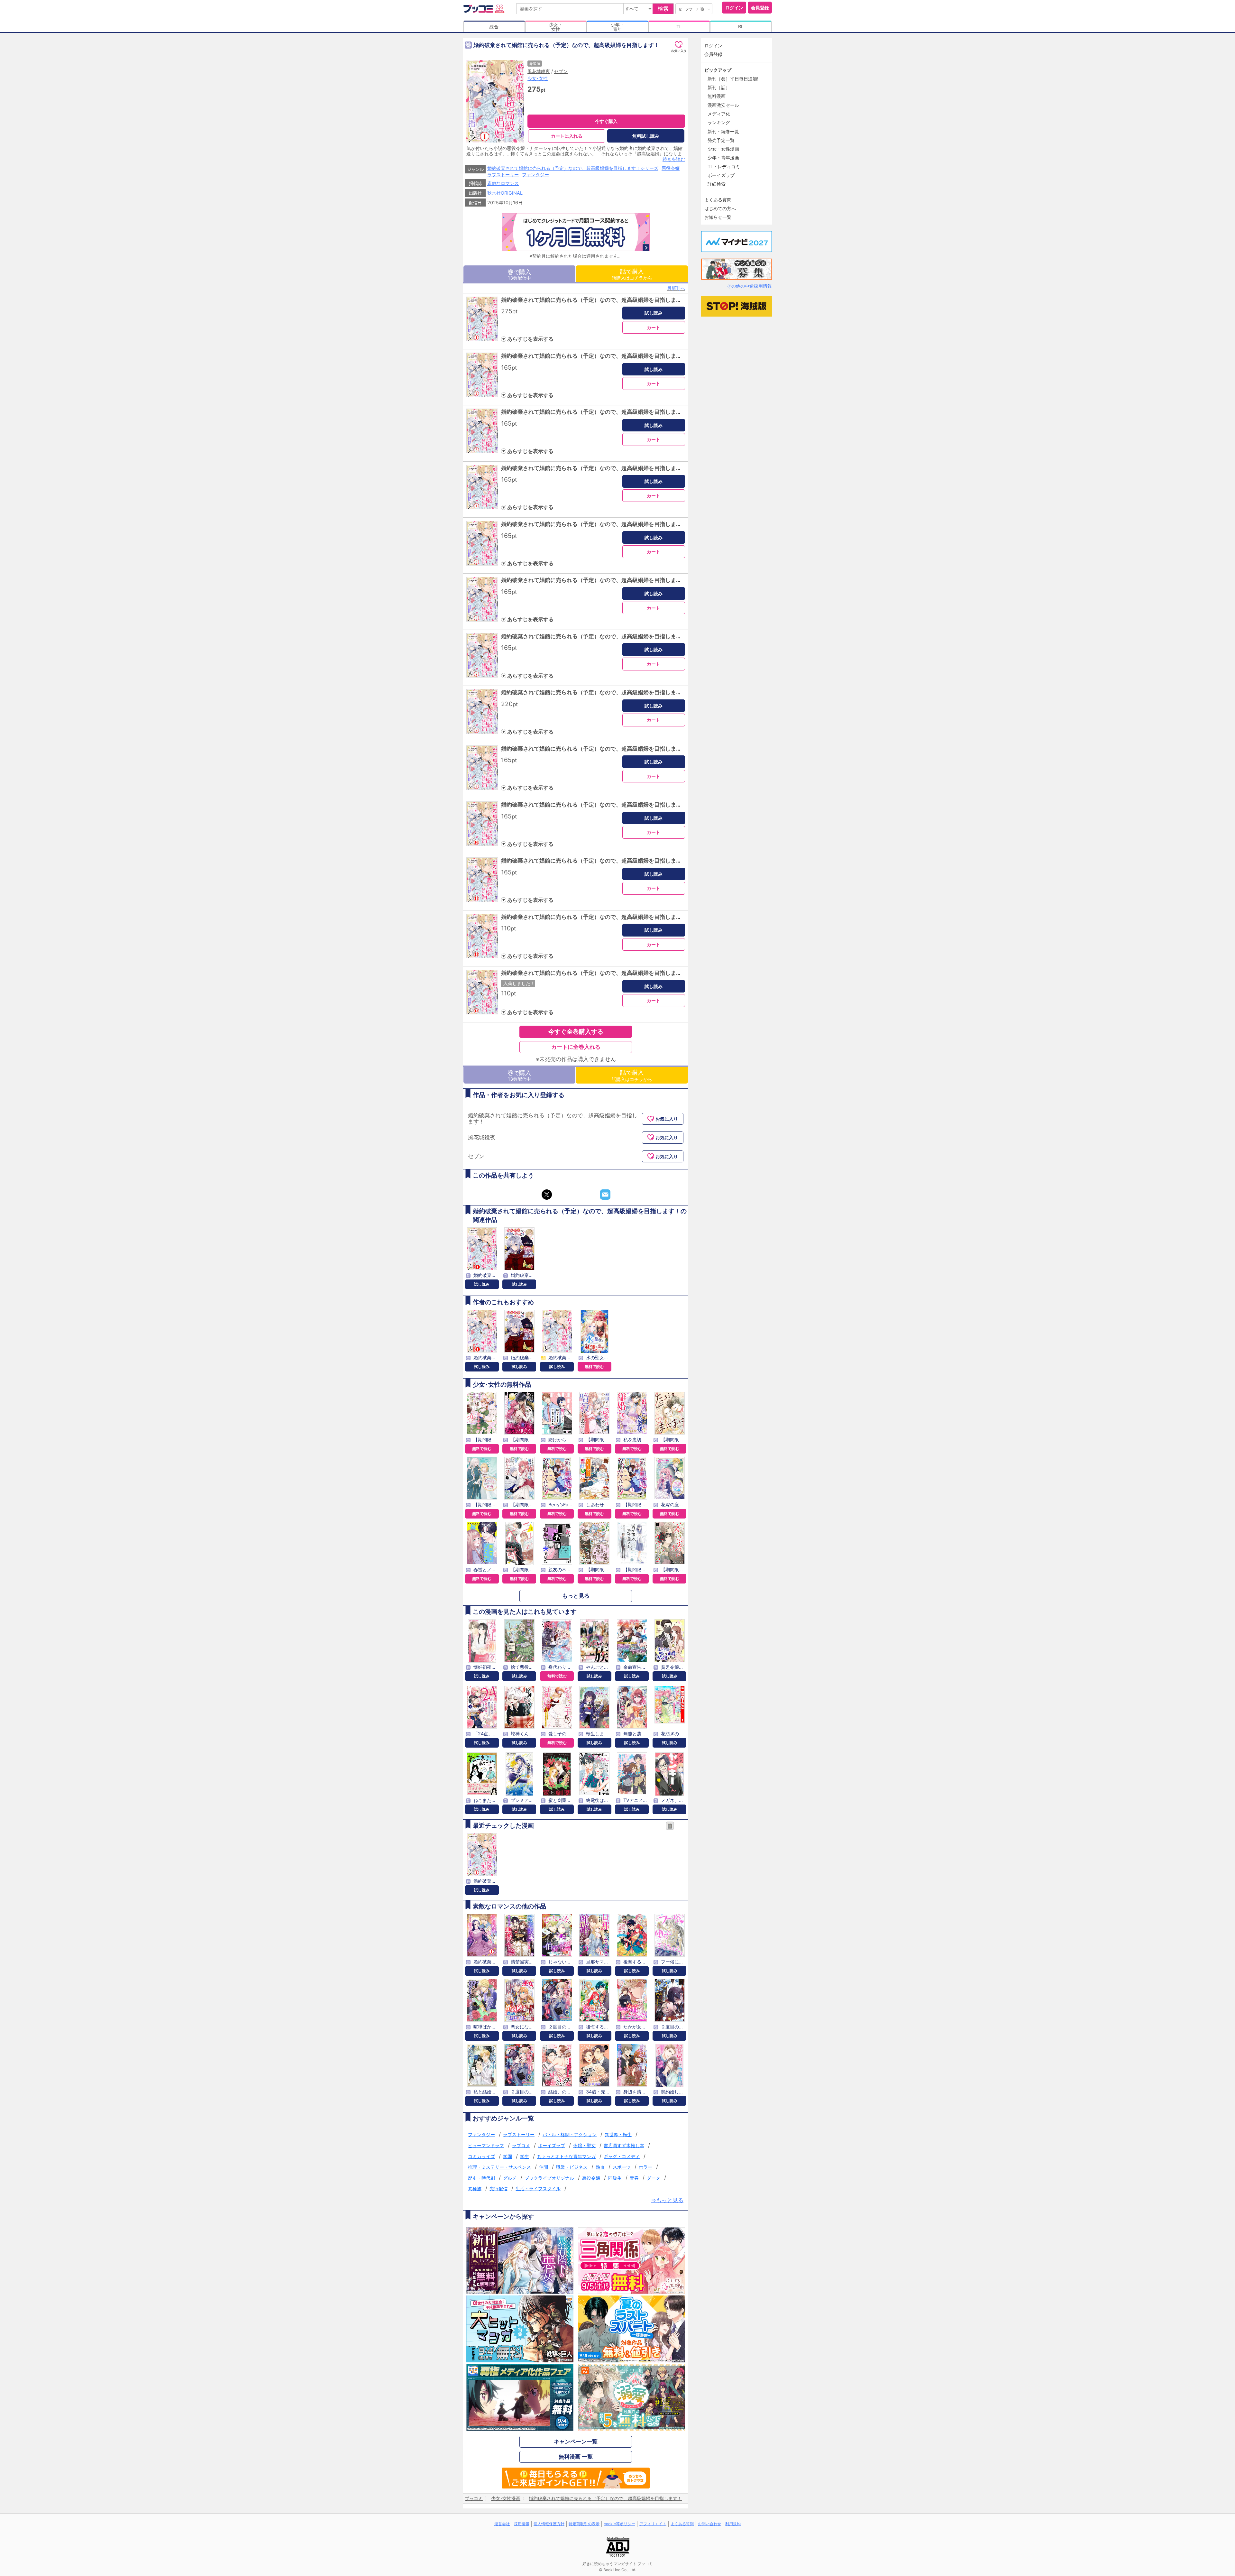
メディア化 (719, 114)
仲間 (544, 2167)
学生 (525, 2156)
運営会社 (502, 2524)
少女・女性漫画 (723, 149)
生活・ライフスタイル (538, 2188)
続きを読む (674, 159)
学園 (508, 2156)
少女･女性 (538, 78)
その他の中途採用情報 (749, 286)
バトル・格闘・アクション (570, 2134)
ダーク (654, 2178)
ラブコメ (521, 2145)
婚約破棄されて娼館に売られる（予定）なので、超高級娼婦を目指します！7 (596, 636)
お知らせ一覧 (718, 217)
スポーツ (622, 2167)
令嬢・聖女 (584, 2145)
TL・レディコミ (724, 166)
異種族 (475, 2188)
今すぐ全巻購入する (576, 1031)
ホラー (645, 2167)
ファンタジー (535, 175)
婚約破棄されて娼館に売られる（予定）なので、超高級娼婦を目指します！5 (596, 524)
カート (654, 327)
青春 (634, 2178)
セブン (561, 71)
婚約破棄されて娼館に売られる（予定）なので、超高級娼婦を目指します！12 (597, 917)
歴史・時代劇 (481, 2178)
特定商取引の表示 (584, 2524)
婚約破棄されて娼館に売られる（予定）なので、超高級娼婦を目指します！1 (595, 300)
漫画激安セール (723, 105)
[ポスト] (547, 1195)
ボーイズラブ (552, 2145)
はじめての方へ (720, 208)
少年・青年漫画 (723, 157)
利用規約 (733, 2524)
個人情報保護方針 (549, 2524)
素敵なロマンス (503, 183)
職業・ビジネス (572, 2167)
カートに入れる (567, 136)
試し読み (654, 313)
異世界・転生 (618, 2134)
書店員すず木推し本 (624, 2145)
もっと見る (576, 1596)
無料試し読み (646, 136)
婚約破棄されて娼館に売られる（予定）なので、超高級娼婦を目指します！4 (596, 468)
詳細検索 (717, 184)
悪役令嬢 (671, 168)
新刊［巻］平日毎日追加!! (734, 79)
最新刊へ (676, 288)
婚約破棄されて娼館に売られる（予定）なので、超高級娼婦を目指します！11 (597, 861)
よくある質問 (718, 200)
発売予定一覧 (721, 140)
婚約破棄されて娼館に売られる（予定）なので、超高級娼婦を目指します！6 (596, 580)
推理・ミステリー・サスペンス (499, 2167)
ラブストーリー (503, 175)
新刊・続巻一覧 (723, 131)
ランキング (719, 122)
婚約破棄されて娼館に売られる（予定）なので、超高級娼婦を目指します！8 (596, 692)
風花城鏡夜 (539, 71)
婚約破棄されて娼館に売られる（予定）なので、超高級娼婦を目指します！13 (597, 973)
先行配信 (499, 2188)
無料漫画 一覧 (576, 2457)
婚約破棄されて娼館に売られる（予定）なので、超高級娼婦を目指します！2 (596, 356)
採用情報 (522, 2524)
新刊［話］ (719, 87)
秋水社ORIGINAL (505, 193)
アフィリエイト (653, 2524)
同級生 (615, 2178)
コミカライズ (481, 2156)
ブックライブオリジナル (549, 2178)
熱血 (600, 2167)
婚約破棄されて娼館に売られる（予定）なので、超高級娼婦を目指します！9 (596, 749)
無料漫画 (717, 96)
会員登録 (760, 8)
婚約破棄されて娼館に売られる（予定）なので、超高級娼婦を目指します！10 (597, 805)
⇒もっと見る (667, 2200)
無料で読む (594, 1366)
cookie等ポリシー (619, 2524)
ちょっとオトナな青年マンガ (566, 2156)
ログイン (734, 8)
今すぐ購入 (606, 121)
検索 (663, 9)
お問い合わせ (709, 2524)
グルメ (510, 2178)
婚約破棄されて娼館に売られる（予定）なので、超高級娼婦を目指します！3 (596, 412)
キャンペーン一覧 (576, 2442)
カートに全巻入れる (576, 1047)
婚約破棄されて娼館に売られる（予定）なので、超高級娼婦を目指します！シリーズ (573, 168)
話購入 (632, 274)
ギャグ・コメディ (622, 2156)
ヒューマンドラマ (486, 2145)
